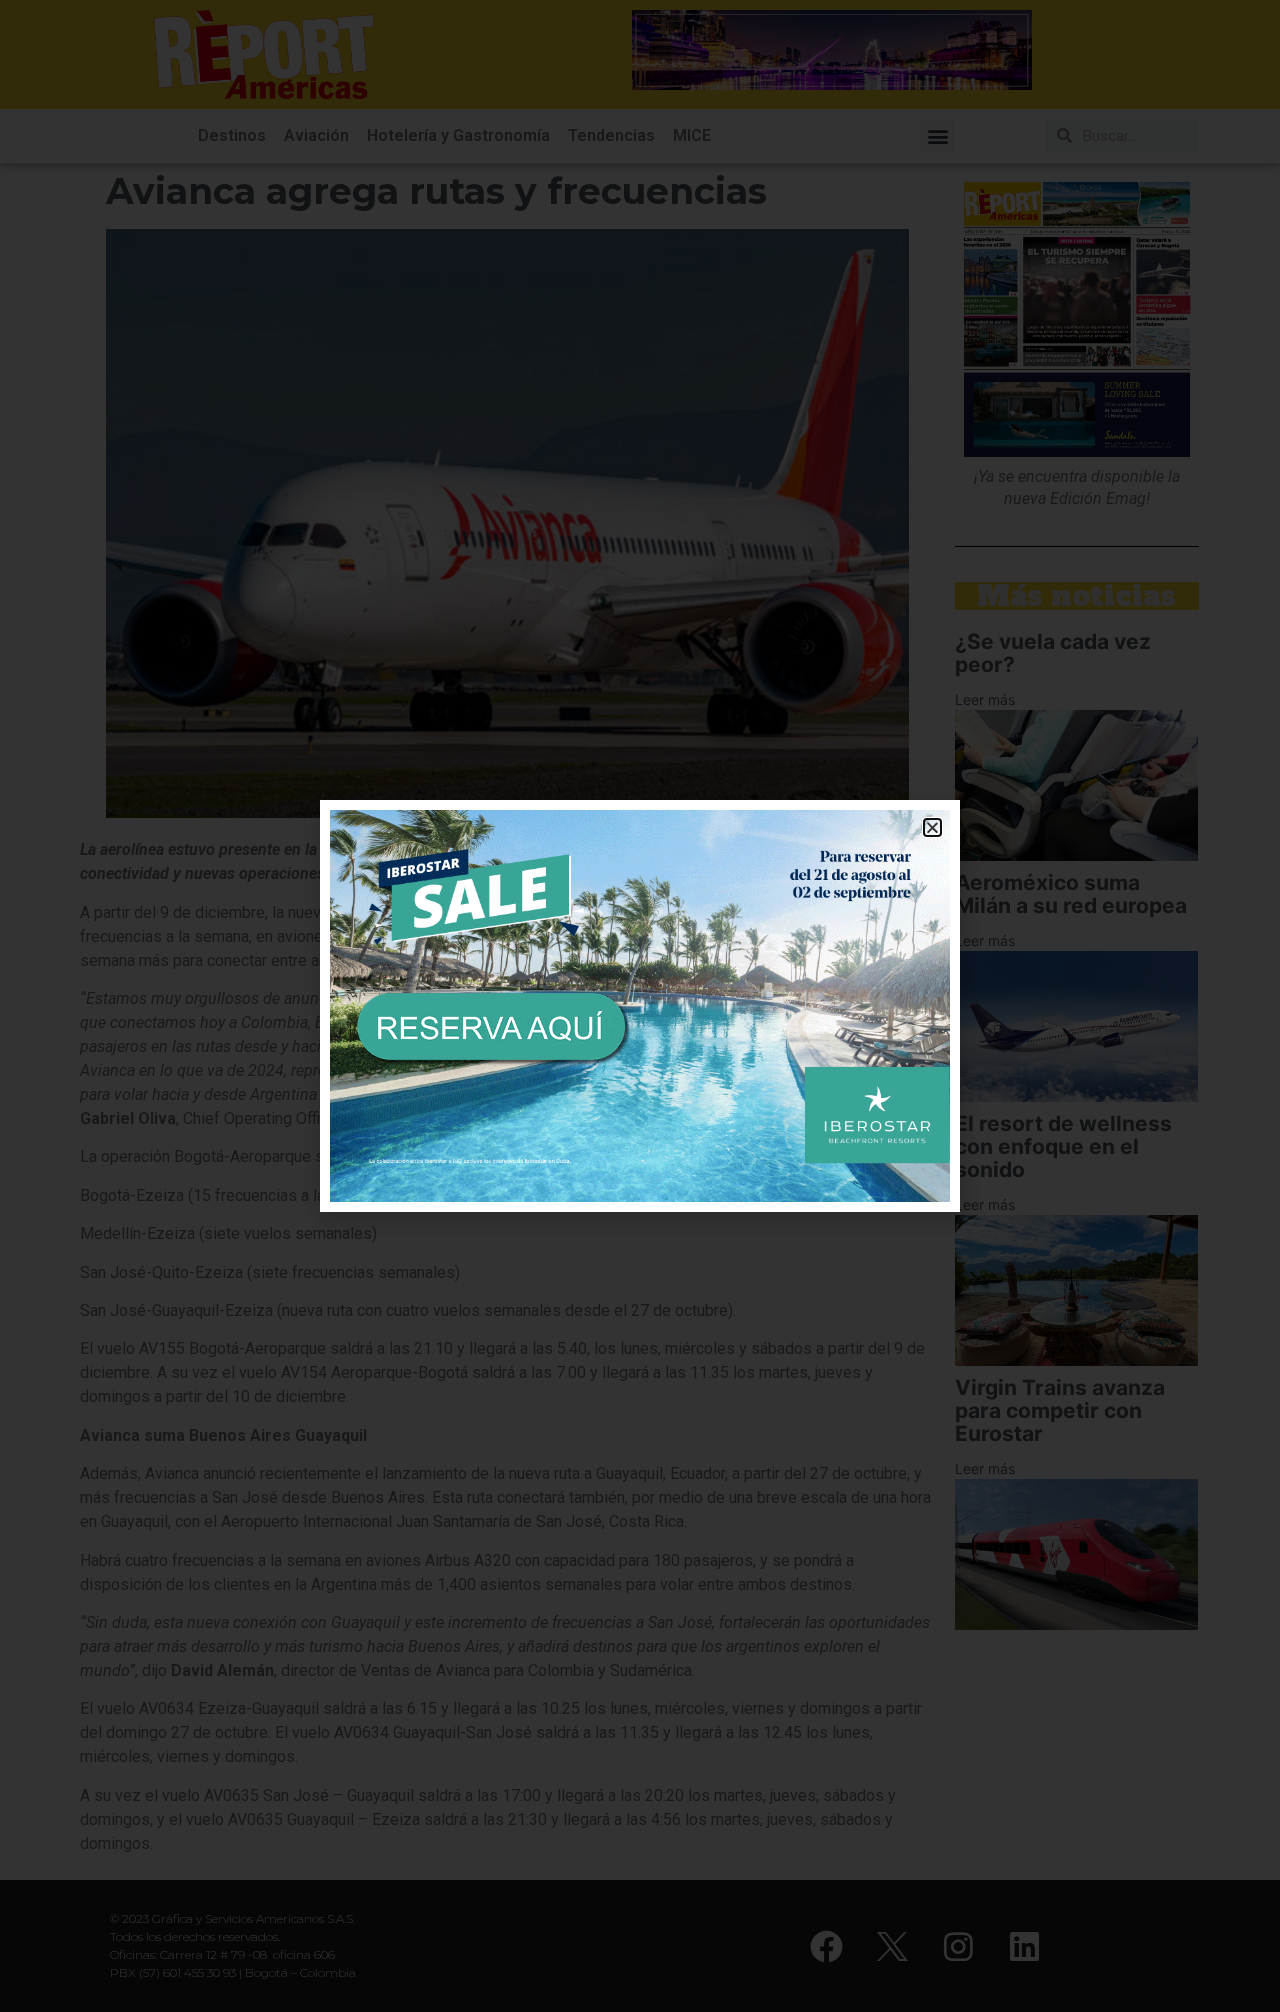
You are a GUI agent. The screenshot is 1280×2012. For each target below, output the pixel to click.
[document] (640, 1006)
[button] (932, 827)
